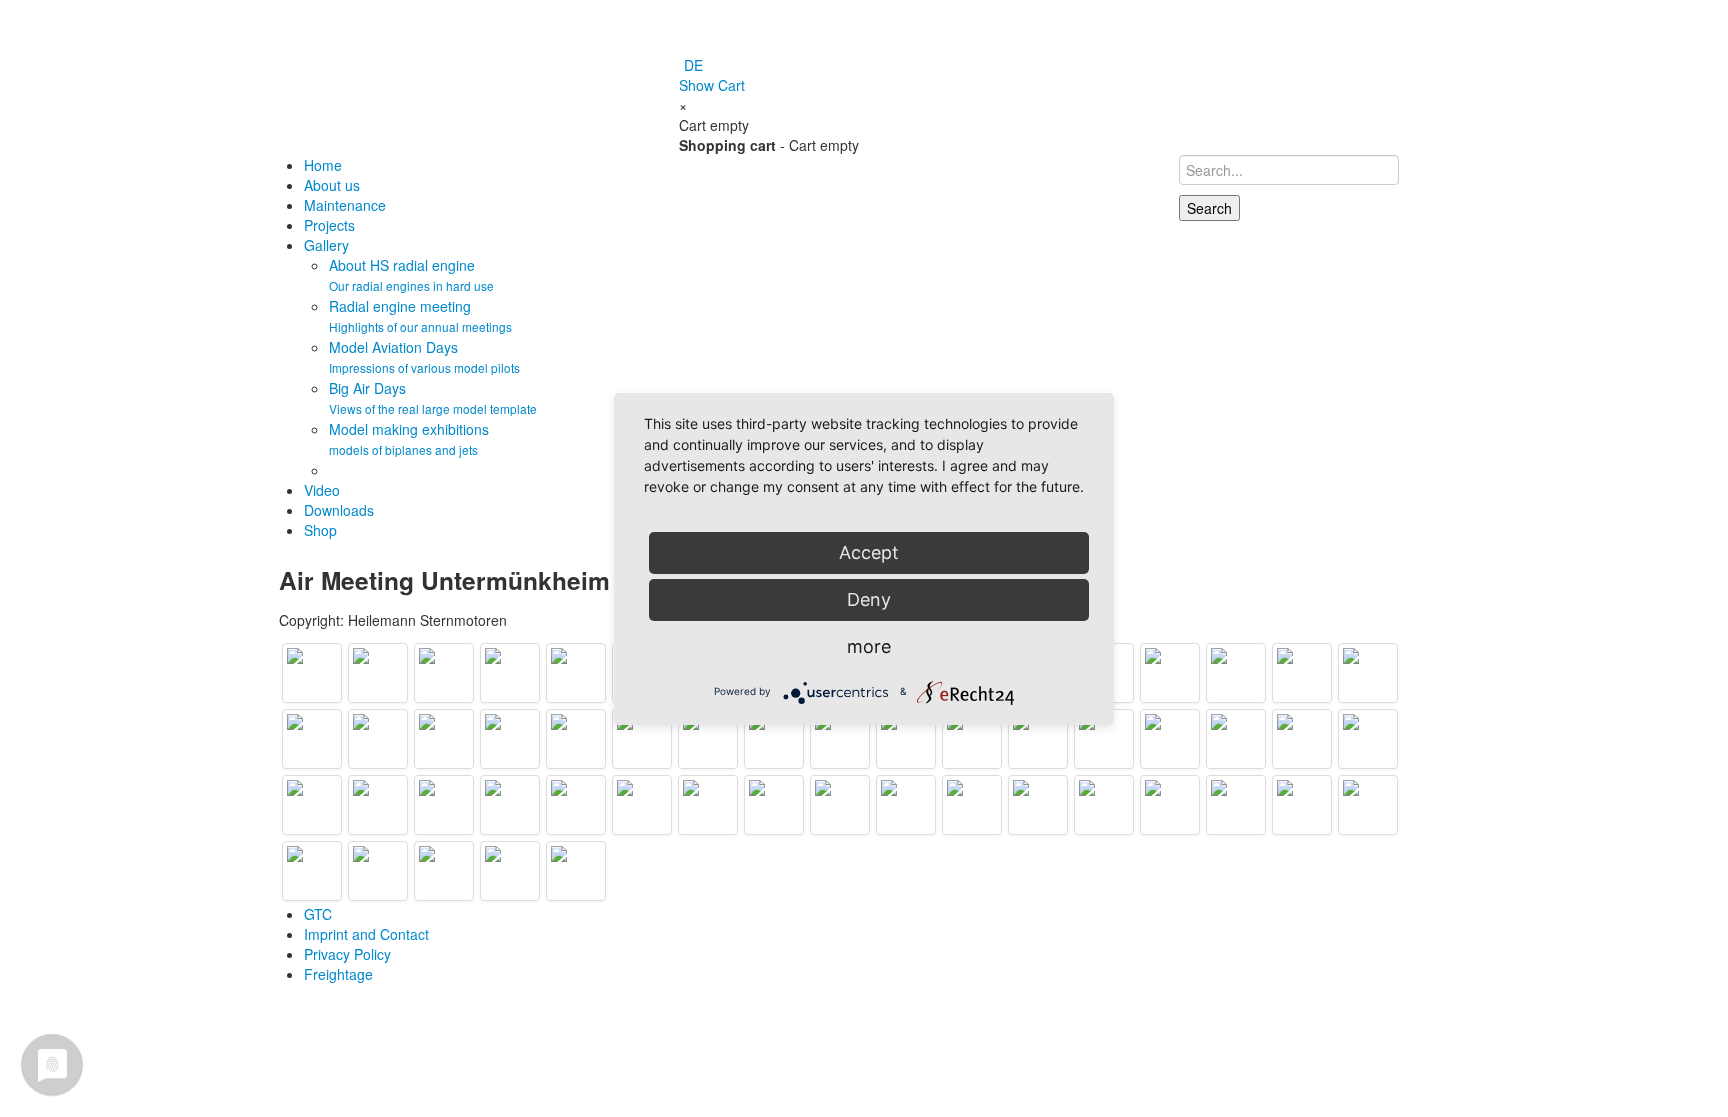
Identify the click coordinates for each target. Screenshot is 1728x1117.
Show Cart (712, 85)
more (869, 646)
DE (693, 65)
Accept (869, 552)
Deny (869, 599)
